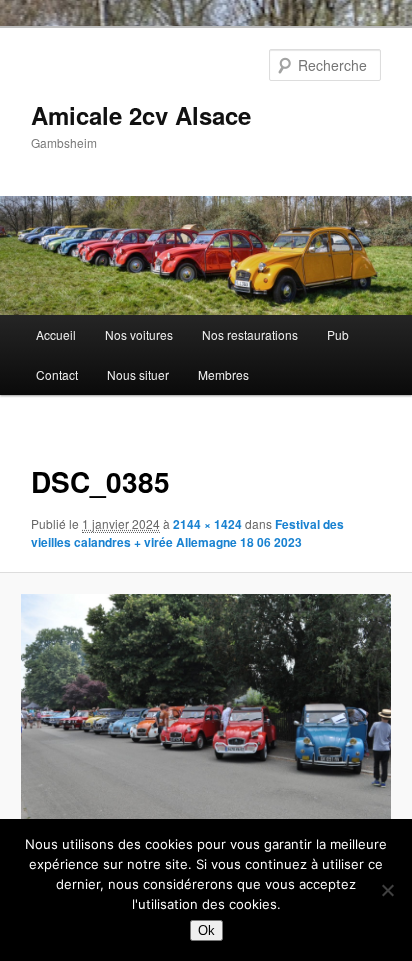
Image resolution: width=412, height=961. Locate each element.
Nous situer (138, 374)
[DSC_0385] (205, 716)
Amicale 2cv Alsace (141, 115)
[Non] (387, 890)
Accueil (56, 334)
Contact (57, 374)
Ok (206, 930)
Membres (223, 374)
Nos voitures (139, 334)
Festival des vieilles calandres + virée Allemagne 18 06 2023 (187, 533)
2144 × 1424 (207, 524)
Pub (338, 334)
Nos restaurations (250, 334)
